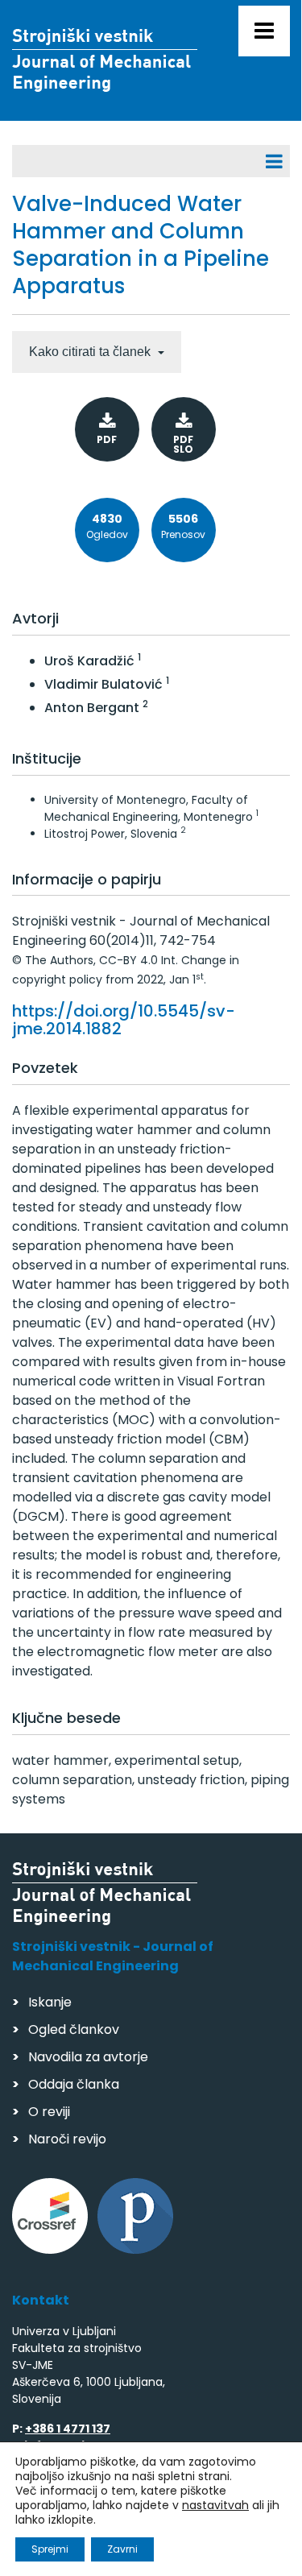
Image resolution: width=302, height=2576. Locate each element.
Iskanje (50, 2002)
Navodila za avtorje (88, 2057)
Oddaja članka (74, 2084)
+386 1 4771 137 (68, 2429)
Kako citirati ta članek (91, 352)
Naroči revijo (67, 2139)
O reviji (49, 2112)
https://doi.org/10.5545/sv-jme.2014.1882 (124, 1020)
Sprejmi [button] (50, 2549)
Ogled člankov (74, 2029)
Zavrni (122, 2549)
